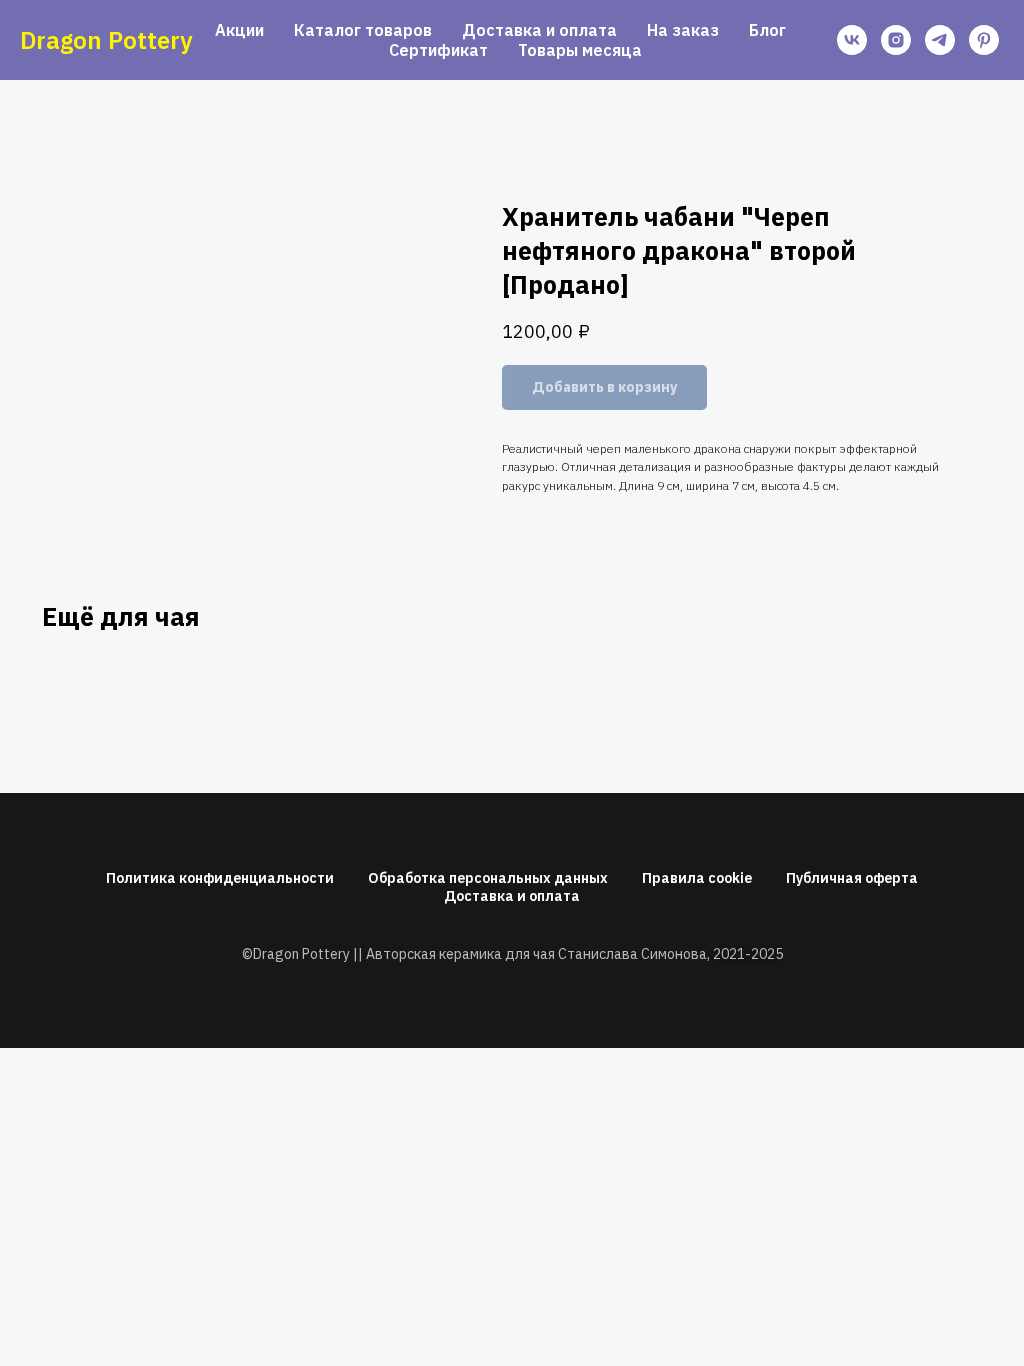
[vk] (852, 40)
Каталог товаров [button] (363, 30)
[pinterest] (984, 40)
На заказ (683, 30)
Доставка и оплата (539, 30)
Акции (239, 30)
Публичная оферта (852, 878)
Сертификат (438, 50)
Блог (767, 30)
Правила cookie (697, 878)
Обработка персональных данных (488, 878)
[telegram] (940, 40)
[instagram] (896, 40)
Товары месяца (580, 50)
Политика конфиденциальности (220, 878)
